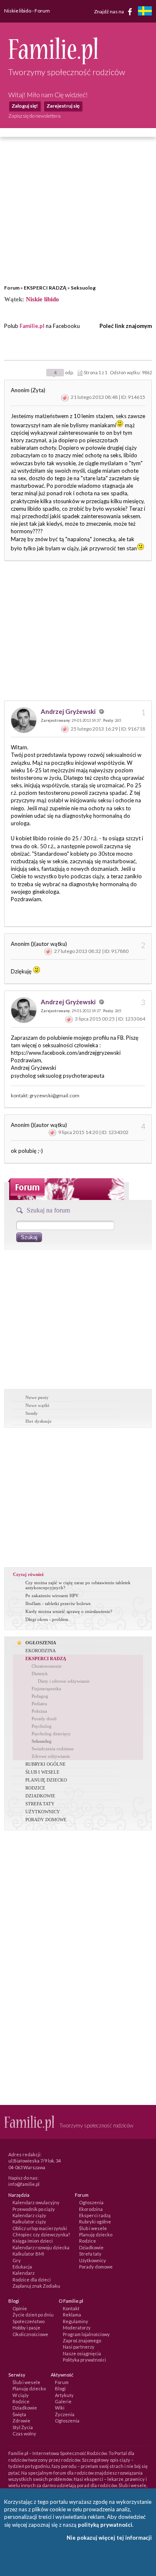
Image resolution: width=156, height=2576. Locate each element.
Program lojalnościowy (86, 2334)
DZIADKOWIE (40, 1796)
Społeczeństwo (28, 2321)
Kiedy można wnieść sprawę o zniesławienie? (69, 1611)
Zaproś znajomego (82, 2340)
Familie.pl (32, 326)
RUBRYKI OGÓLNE (46, 1764)
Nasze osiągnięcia (82, 2353)
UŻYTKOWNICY (43, 1812)
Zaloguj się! (25, 106)
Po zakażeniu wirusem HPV (52, 1596)
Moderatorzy (77, 2328)
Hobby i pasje (26, 2328)
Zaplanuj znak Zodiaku (36, 2286)
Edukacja (22, 2267)
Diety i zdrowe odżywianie (64, 1681)
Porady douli (44, 1719)
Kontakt (71, 2308)
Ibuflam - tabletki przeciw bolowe (58, 1603)
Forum (12, 288)
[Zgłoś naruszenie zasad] (65, 397)
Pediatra (39, 1704)
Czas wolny (24, 2434)
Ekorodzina (91, 2209)
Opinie (20, 2308)
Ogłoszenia (91, 2202)
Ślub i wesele (93, 2228)
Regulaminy (76, 2321)
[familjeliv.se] (145, 12)
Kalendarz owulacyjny (36, 2202)
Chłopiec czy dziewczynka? (41, 2234)
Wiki (60, 2408)
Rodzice (88, 2241)
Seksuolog (83, 288)
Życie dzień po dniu (33, 2315)
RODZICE (35, 1788)
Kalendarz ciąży (29, 2215)
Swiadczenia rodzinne (53, 1749)
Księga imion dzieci (33, 2241)
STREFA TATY (40, 1804)
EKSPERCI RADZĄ (45, 288)
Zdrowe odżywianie (51, 1756)
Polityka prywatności (84, 2360)
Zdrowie (21, 2421)
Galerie (63, 2401)
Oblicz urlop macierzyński (40, 2228)
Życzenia (65, 2414)
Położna (39, 1711)
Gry (17, 2260)
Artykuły (64, 2395)
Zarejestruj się (63, 106)
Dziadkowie (91, 2247)
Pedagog (40, 1696)
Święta (19, 2414)
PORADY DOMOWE (46, 1820)
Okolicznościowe (30, 2334)
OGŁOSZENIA (41, 1643)
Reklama (72, 2315)
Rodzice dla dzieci (32, 2280)
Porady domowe (96, 2267)
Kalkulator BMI (28, 2254)
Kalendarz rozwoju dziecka (41, 2247)
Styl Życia (23, 2427)
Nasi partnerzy (79, 2347)
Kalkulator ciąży (29, 2222)
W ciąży (21, 2395)
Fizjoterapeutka (46, 1689)
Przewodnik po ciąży (34, 2209)
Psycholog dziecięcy (51, 1734)
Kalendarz (24, 2273)
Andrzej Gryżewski (69, 711)
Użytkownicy (93, 2260)
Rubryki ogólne (95, 2222)
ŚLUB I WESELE (42, 1772)
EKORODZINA (41, 1651)
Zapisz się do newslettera (35, 116)
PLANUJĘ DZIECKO (46, 1780)
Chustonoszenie (47, 1666)
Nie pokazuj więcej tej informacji (109, 2538)
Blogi (60, 2388)
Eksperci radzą (95, 2215)
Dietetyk (40, 1674)
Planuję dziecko (96, 2234)
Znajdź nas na (109, 11)
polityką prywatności (105, 2525)
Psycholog (42, 1726)
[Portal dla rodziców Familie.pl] (53, 62)
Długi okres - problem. (47, 1619)
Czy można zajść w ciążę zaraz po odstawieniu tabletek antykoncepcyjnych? (78, 1585)
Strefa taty (90, 2254)
